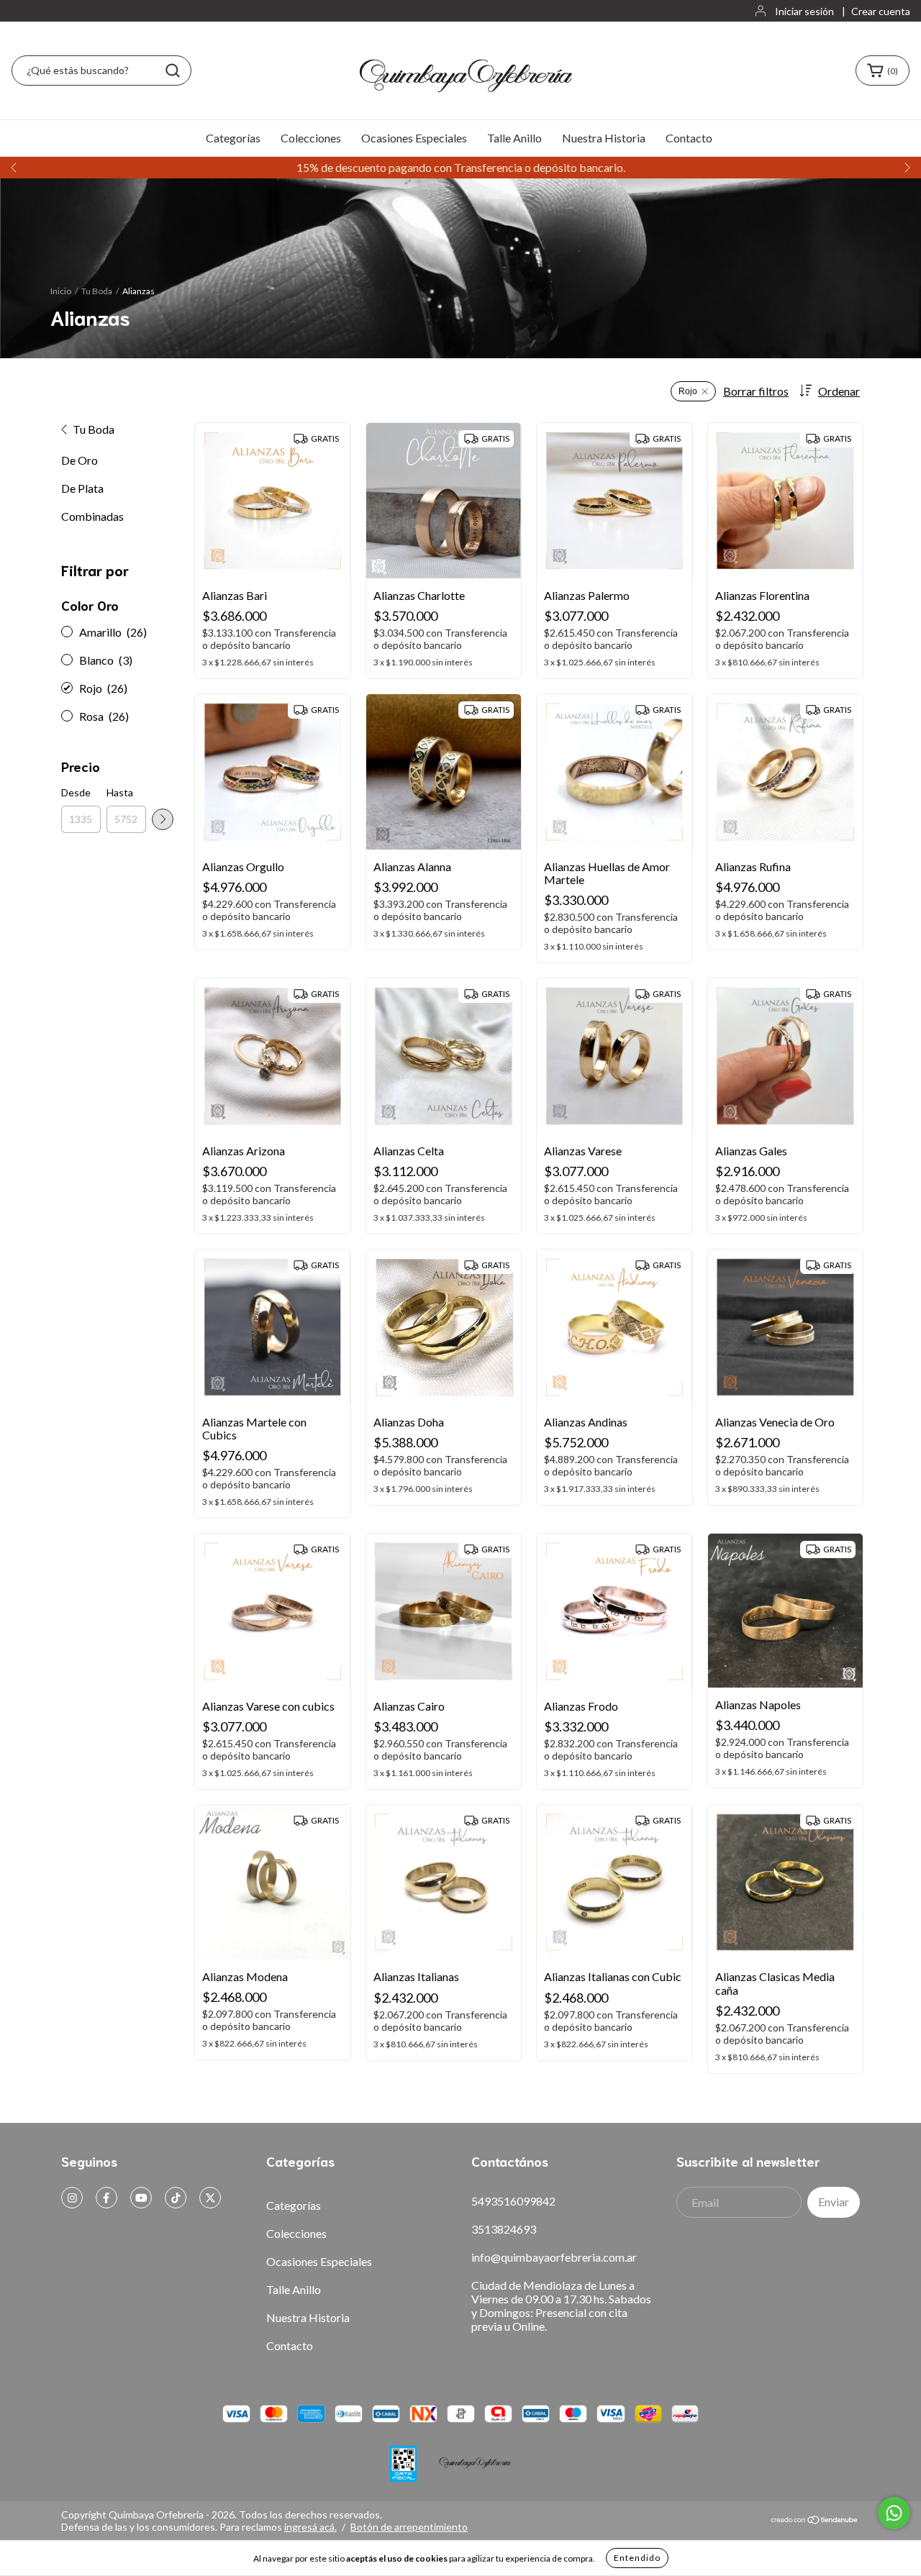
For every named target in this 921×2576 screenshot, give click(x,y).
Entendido (637, 2558)
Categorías (233, 138)
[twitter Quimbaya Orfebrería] (210, 2198)
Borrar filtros (756, 391)
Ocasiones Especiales (414, 138)
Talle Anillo (514, 138)
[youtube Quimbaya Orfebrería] (141, 2198)
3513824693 (504, 2229)
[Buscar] (173, 70)
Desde (76, 792)
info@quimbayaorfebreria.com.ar (554, 2257)
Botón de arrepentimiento (409, 2527)
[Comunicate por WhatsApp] (894, 2513)
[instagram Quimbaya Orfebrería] (72, 2198)
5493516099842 (513, 2201)
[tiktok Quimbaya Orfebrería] (176, 2198)
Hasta (120, 792)
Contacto (689, 138)
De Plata (82, 488)
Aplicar (163, 819)
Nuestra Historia (604, 138)
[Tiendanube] (815, 2520)
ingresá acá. (310, 2527)
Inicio (61, 291)
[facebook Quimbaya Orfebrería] (106, 2198)
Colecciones (311, 138)
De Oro (80, 460)
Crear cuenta (881, 11)
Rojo (688, 391)
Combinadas (92, 516)
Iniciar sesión (804, 11)
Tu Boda (97, 291)
